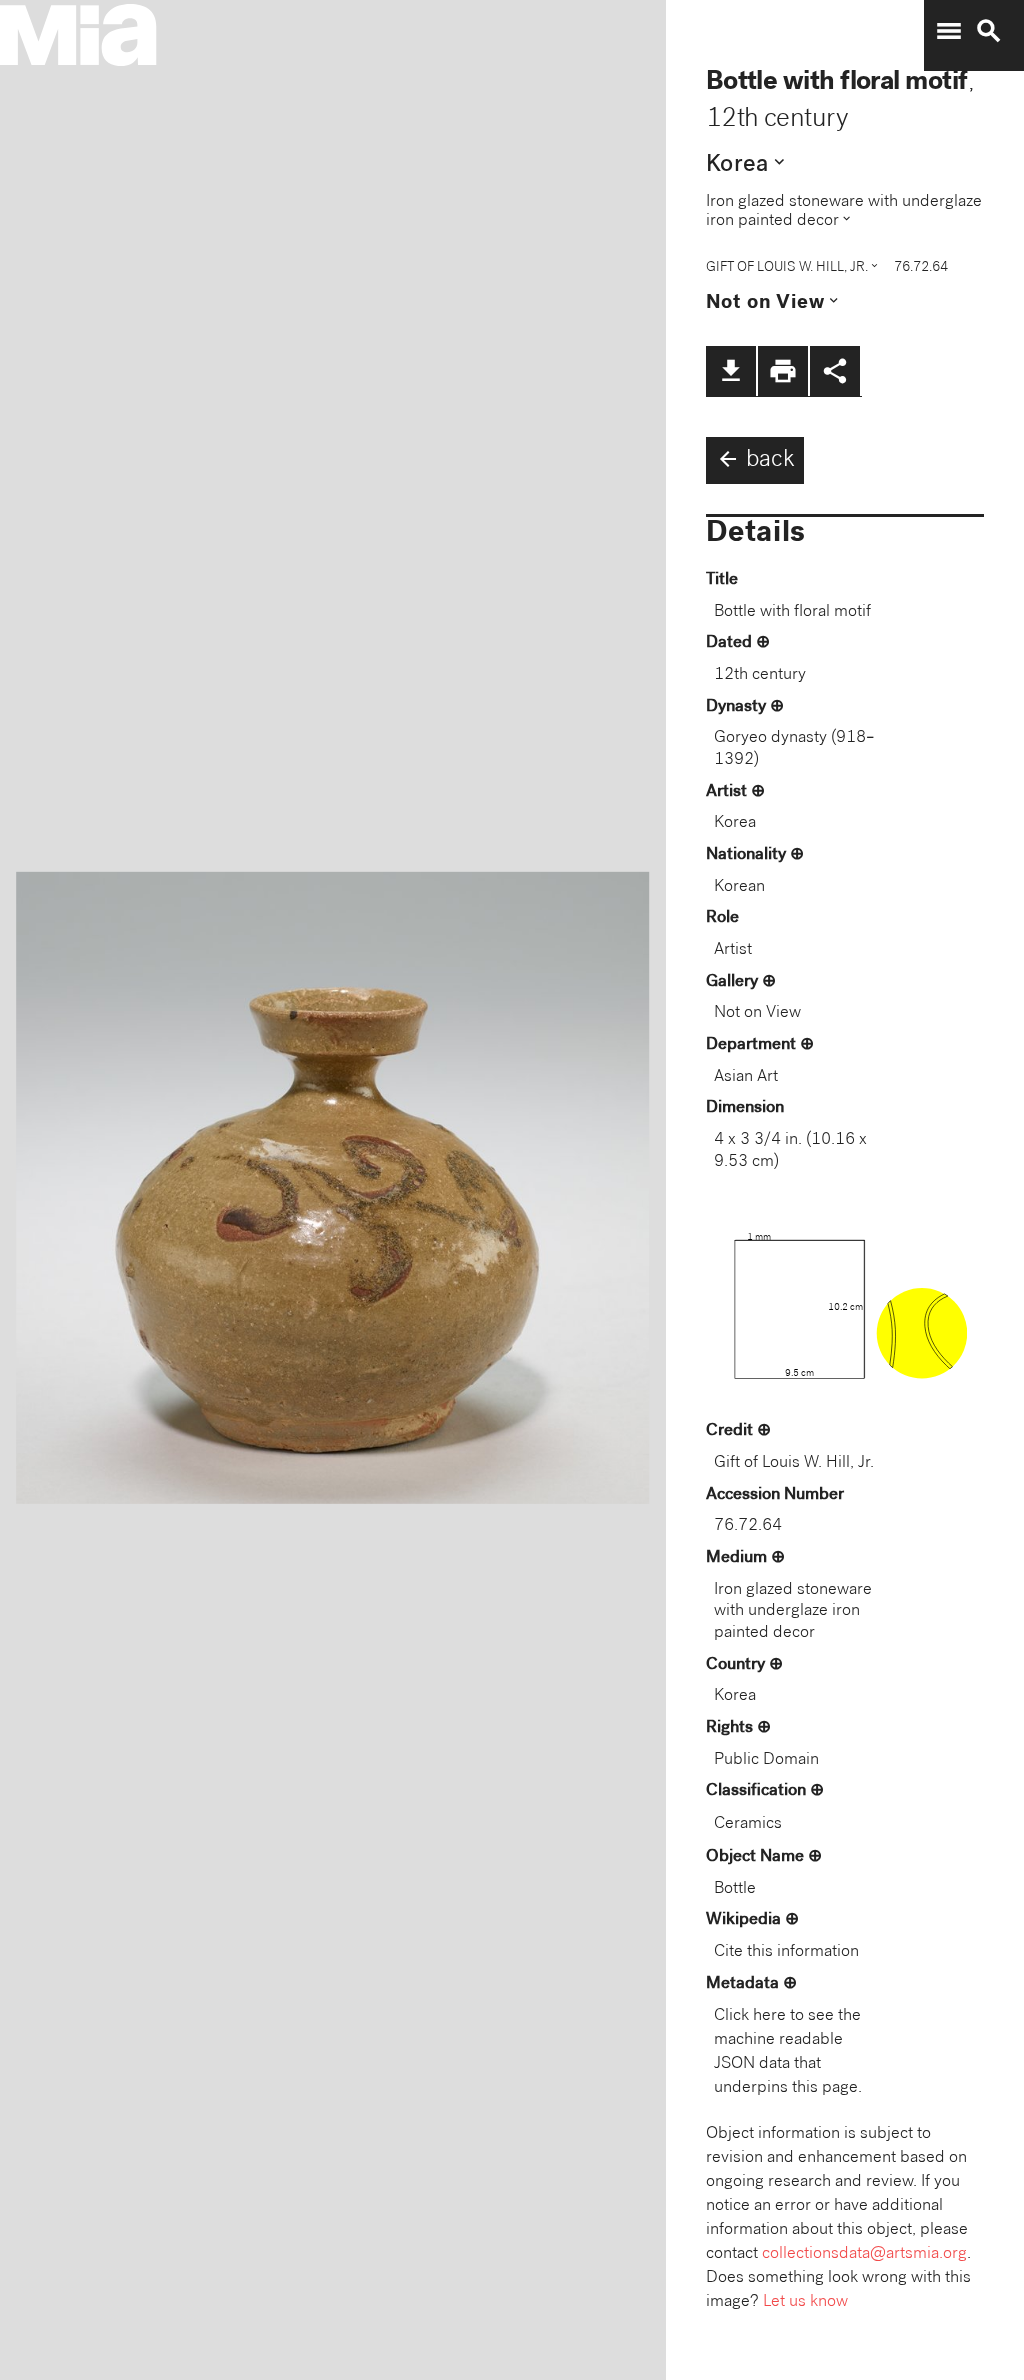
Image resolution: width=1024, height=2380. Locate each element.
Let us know (805, 2302)
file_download (731, 371)
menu (949, 31)
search (989, 31)
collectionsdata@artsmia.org (864, 2254)
